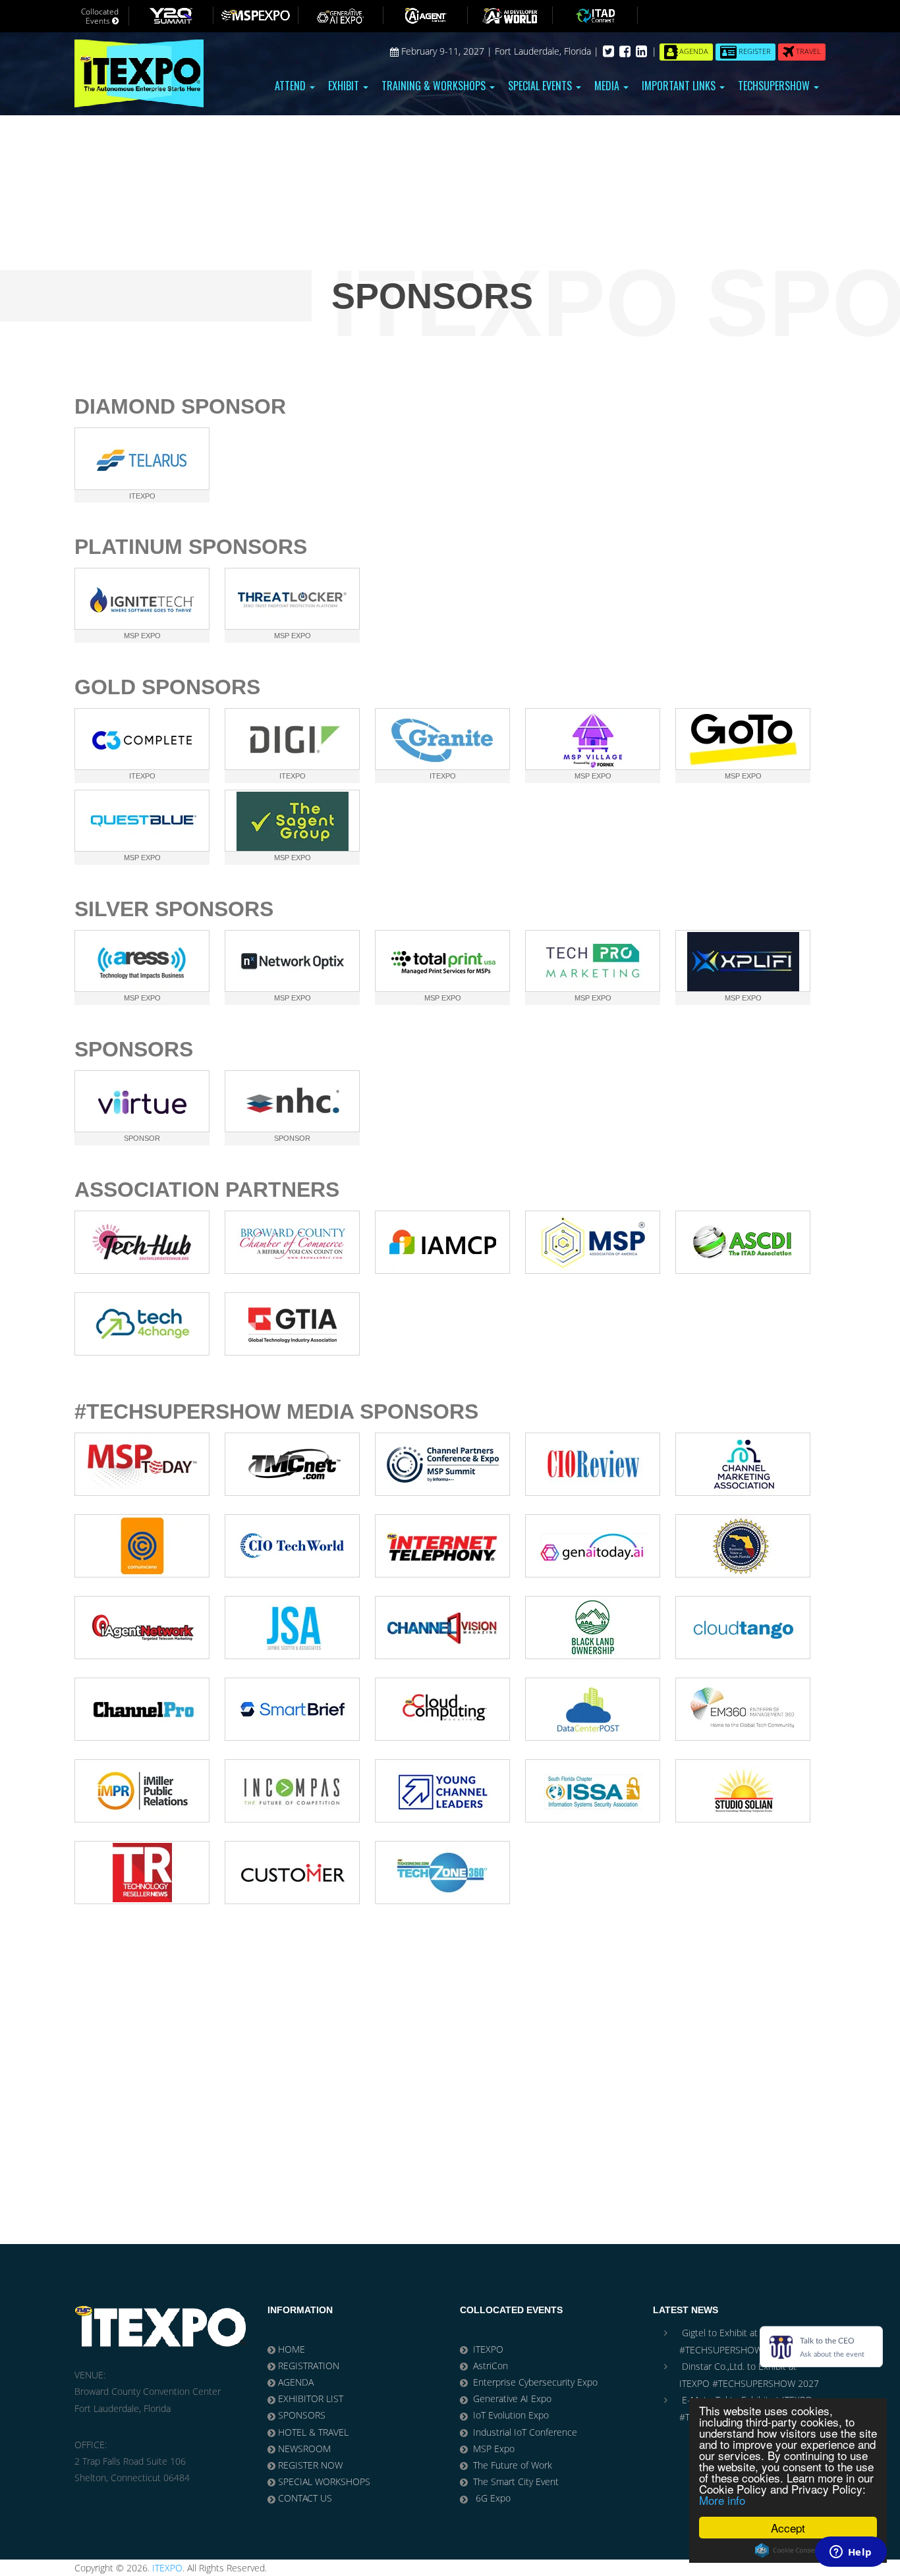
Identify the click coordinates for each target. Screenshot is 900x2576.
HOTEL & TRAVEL (313, 2432)
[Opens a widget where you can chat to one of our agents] (851, 2553)
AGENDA (296, 2382)
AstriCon (491, 2366)
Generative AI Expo (512, 2398)
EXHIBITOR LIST (311, 2398)
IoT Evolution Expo (511, 2415)
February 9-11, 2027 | (447, 51)
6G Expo (492, 2498)
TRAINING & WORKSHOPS (435, 86)
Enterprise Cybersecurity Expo (535, 2382)
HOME (292, 2349)
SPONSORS (302, 2415)
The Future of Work (513, 2465)
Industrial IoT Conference (525, 2432)
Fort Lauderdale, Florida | (548, 51)
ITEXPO (488, 2349)
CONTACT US (305, 2498)
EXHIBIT (345, 86)
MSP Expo (494, 2449)
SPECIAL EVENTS (541, 86)
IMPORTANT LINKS (680, 86)
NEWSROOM (304, 2449)
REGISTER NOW (310, 2465)
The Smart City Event (516, 2481)
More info (722, 2500)
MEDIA (608, 86)
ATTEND (292, 86)
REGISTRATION (309, 2366)
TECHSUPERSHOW (775, 86)
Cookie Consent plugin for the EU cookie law (788, 2550)
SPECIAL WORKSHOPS (324, 2481)
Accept (788, 2528)
